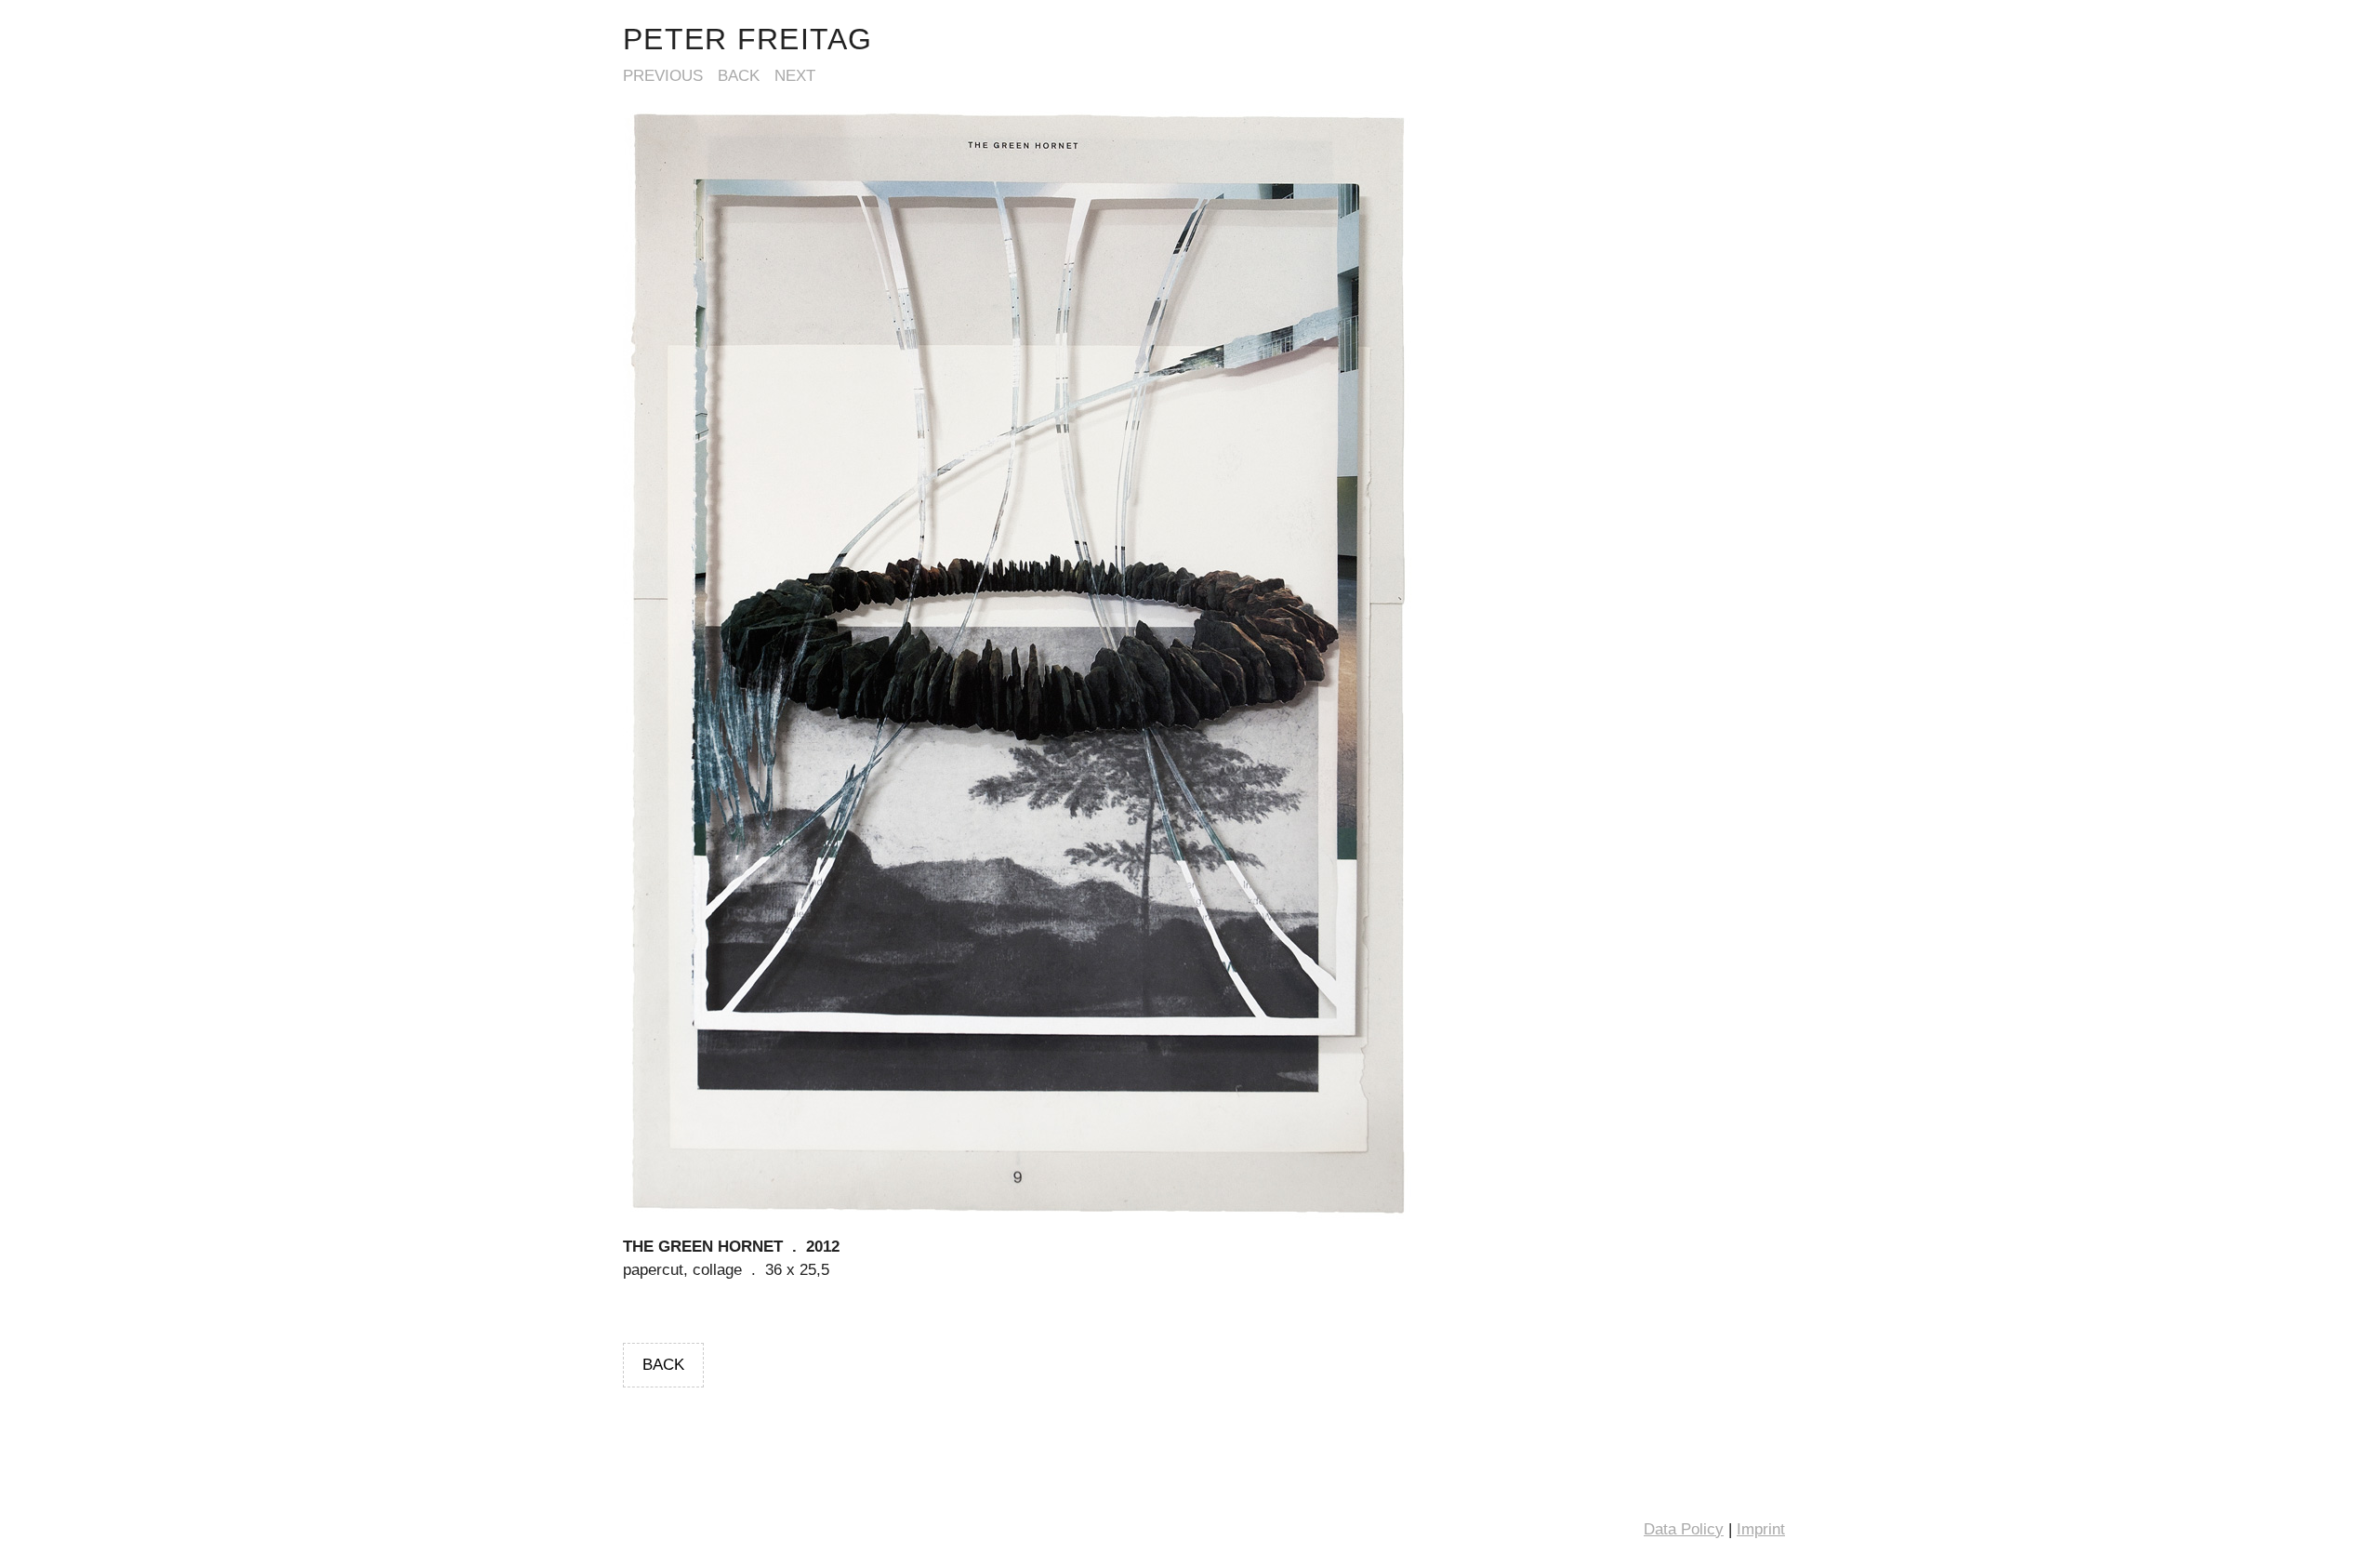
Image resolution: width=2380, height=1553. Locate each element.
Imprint (1761, 1529)
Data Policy (1684, 1529)
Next (795, 76)
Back (739, 76)
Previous (663, 76)
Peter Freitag (748, 39)
